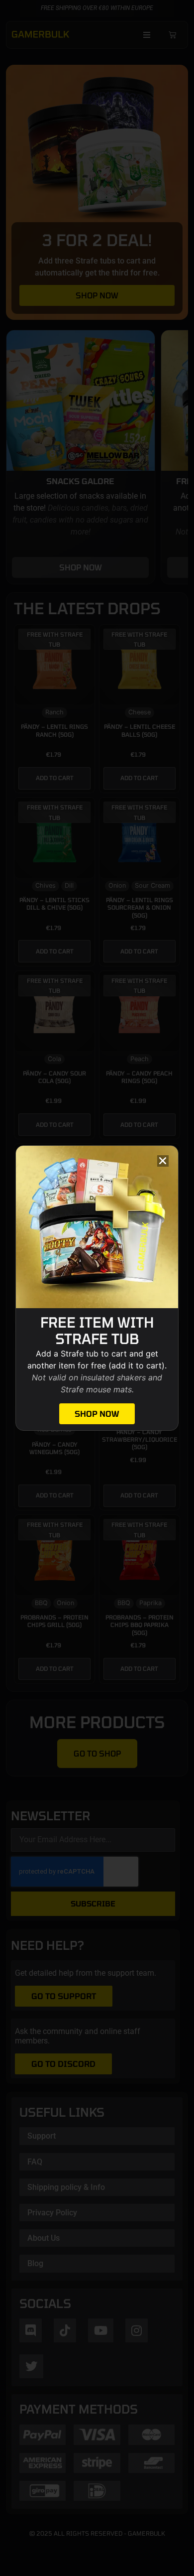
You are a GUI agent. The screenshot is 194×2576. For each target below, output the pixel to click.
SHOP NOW (97, 1414)
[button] (163, 1161)
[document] (97, 1288)
